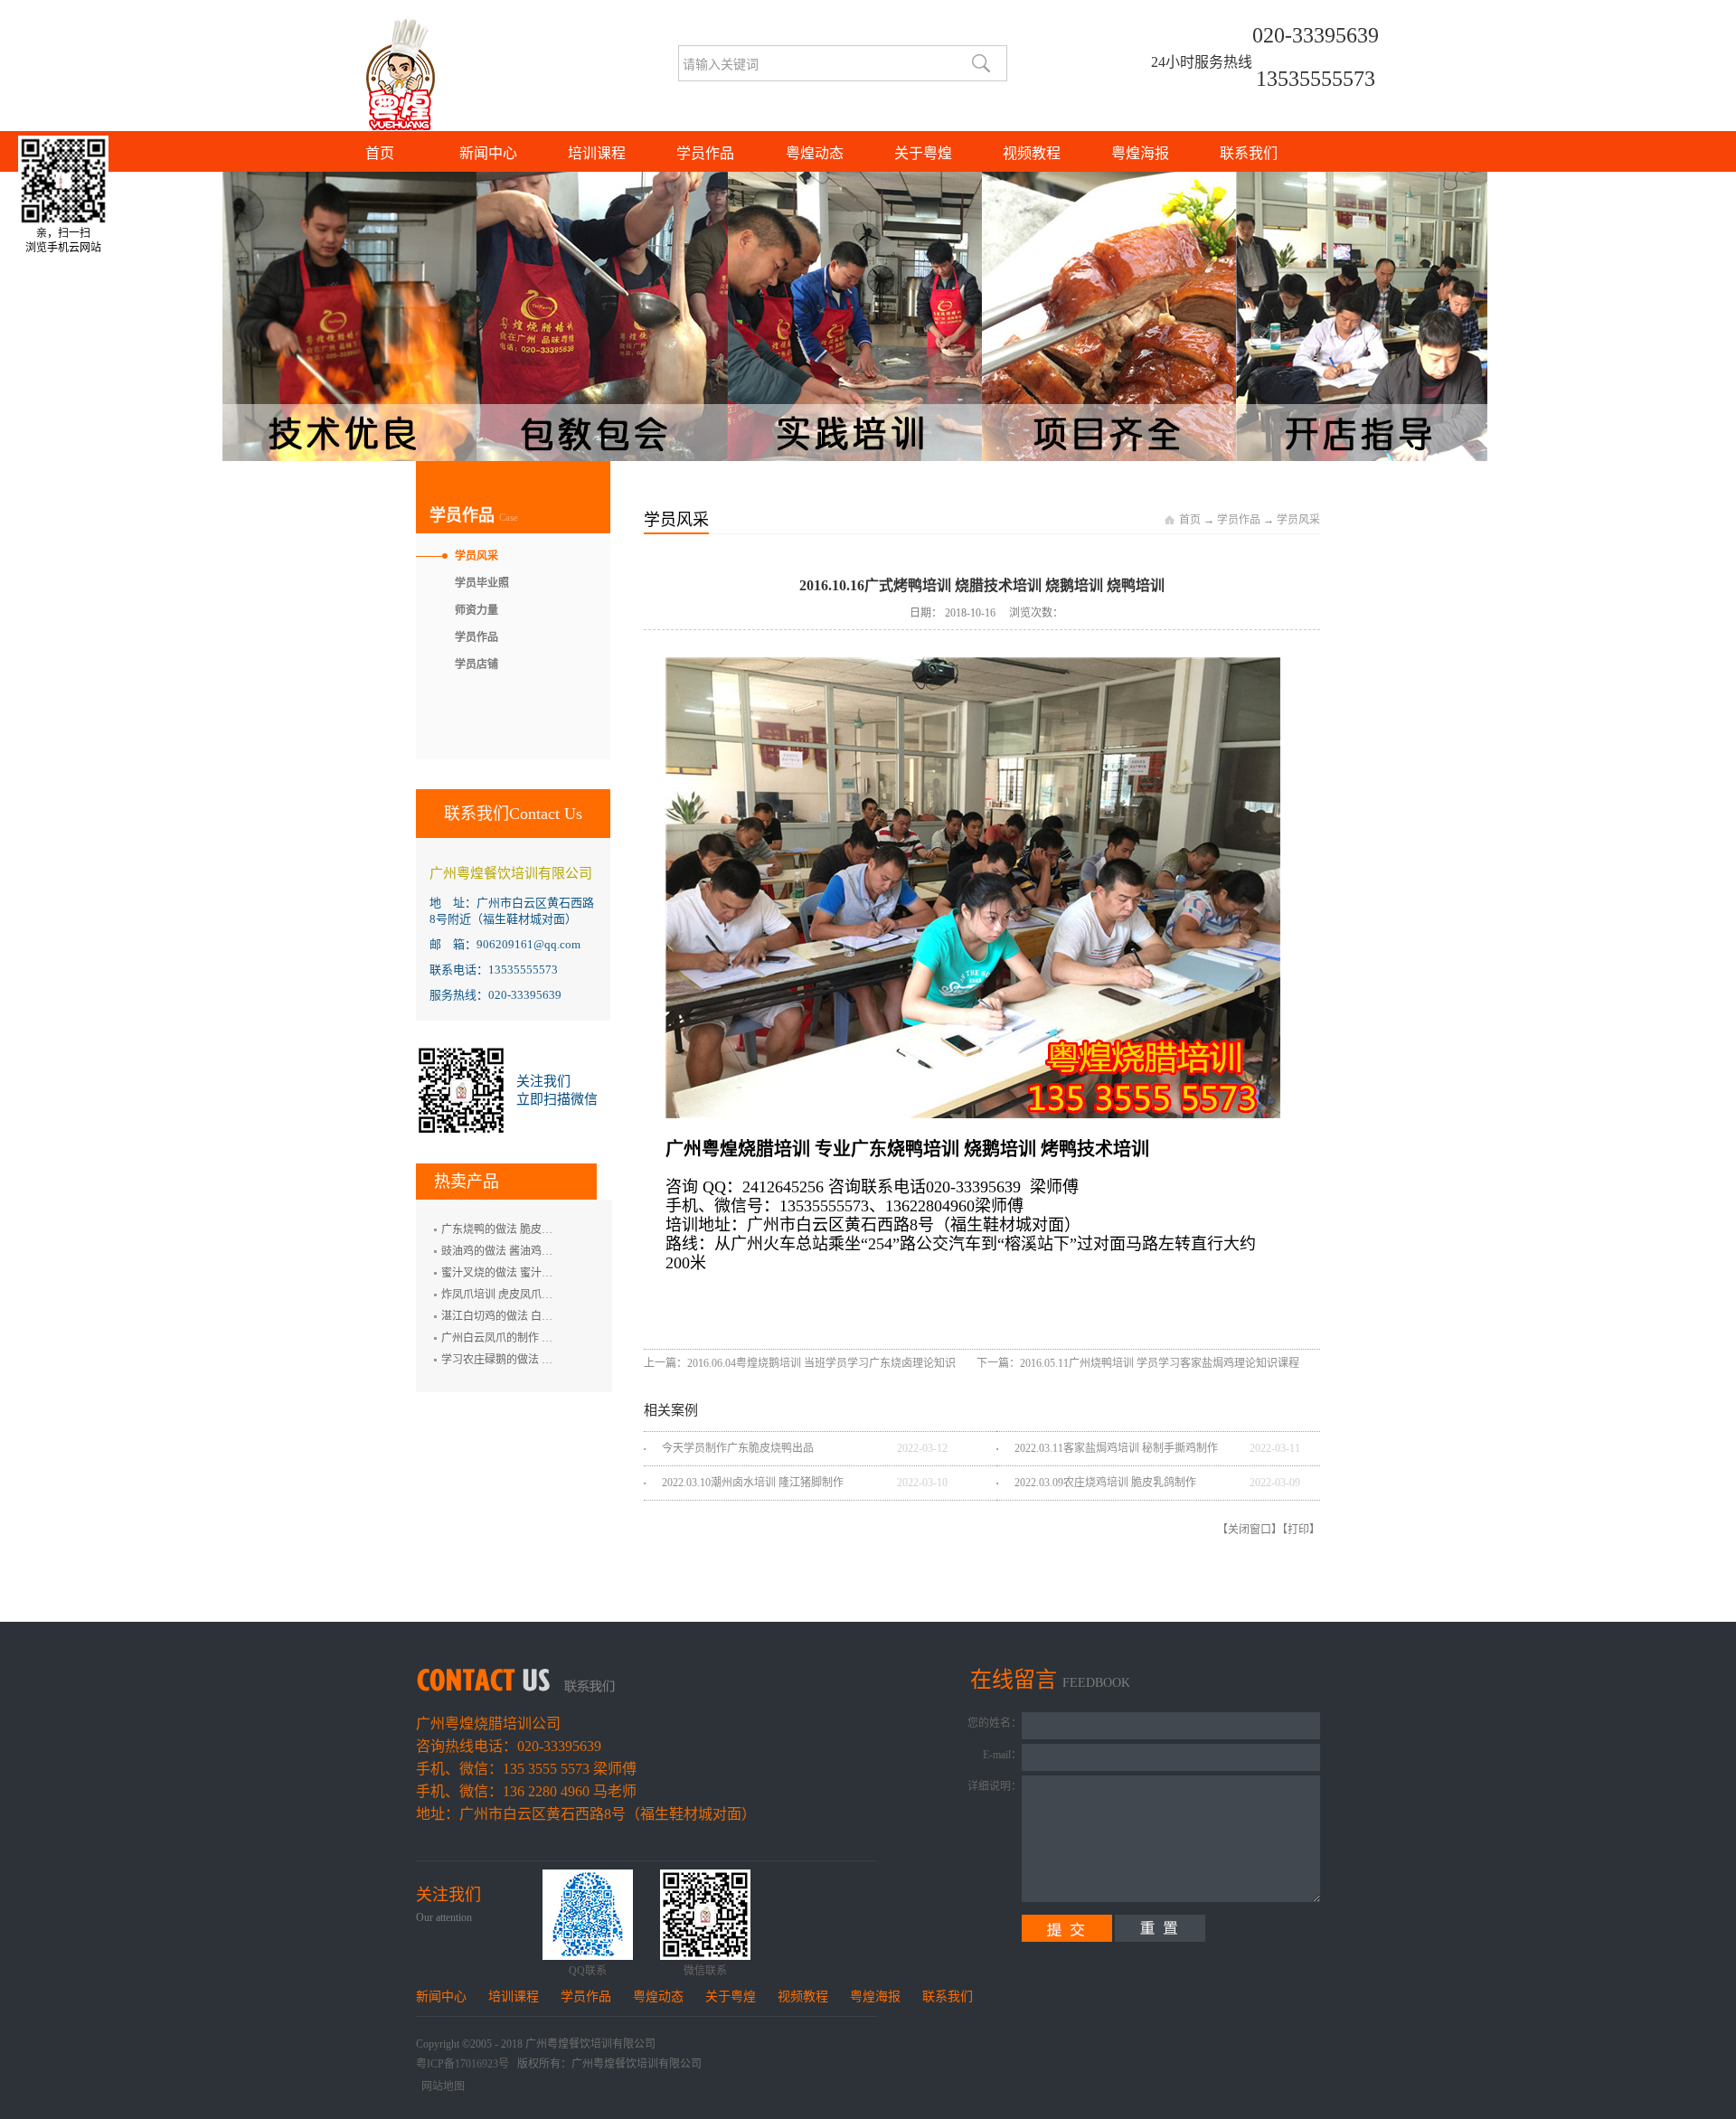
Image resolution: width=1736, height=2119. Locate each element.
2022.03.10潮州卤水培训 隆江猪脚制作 (753, 1483)
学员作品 (1239, 520)
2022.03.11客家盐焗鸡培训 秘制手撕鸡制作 (1116, 1448)
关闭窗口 (1250, 1530)
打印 (1298, 1530)
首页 (380, 153)
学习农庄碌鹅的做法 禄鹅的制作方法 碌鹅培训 (552, 1360)
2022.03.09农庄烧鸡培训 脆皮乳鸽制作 (1105, 1483)
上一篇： (801, 1363)
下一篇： (1138, 1363)
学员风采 (1298, 520)
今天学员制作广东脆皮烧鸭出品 (738, 1448)
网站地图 (440, 2086)
